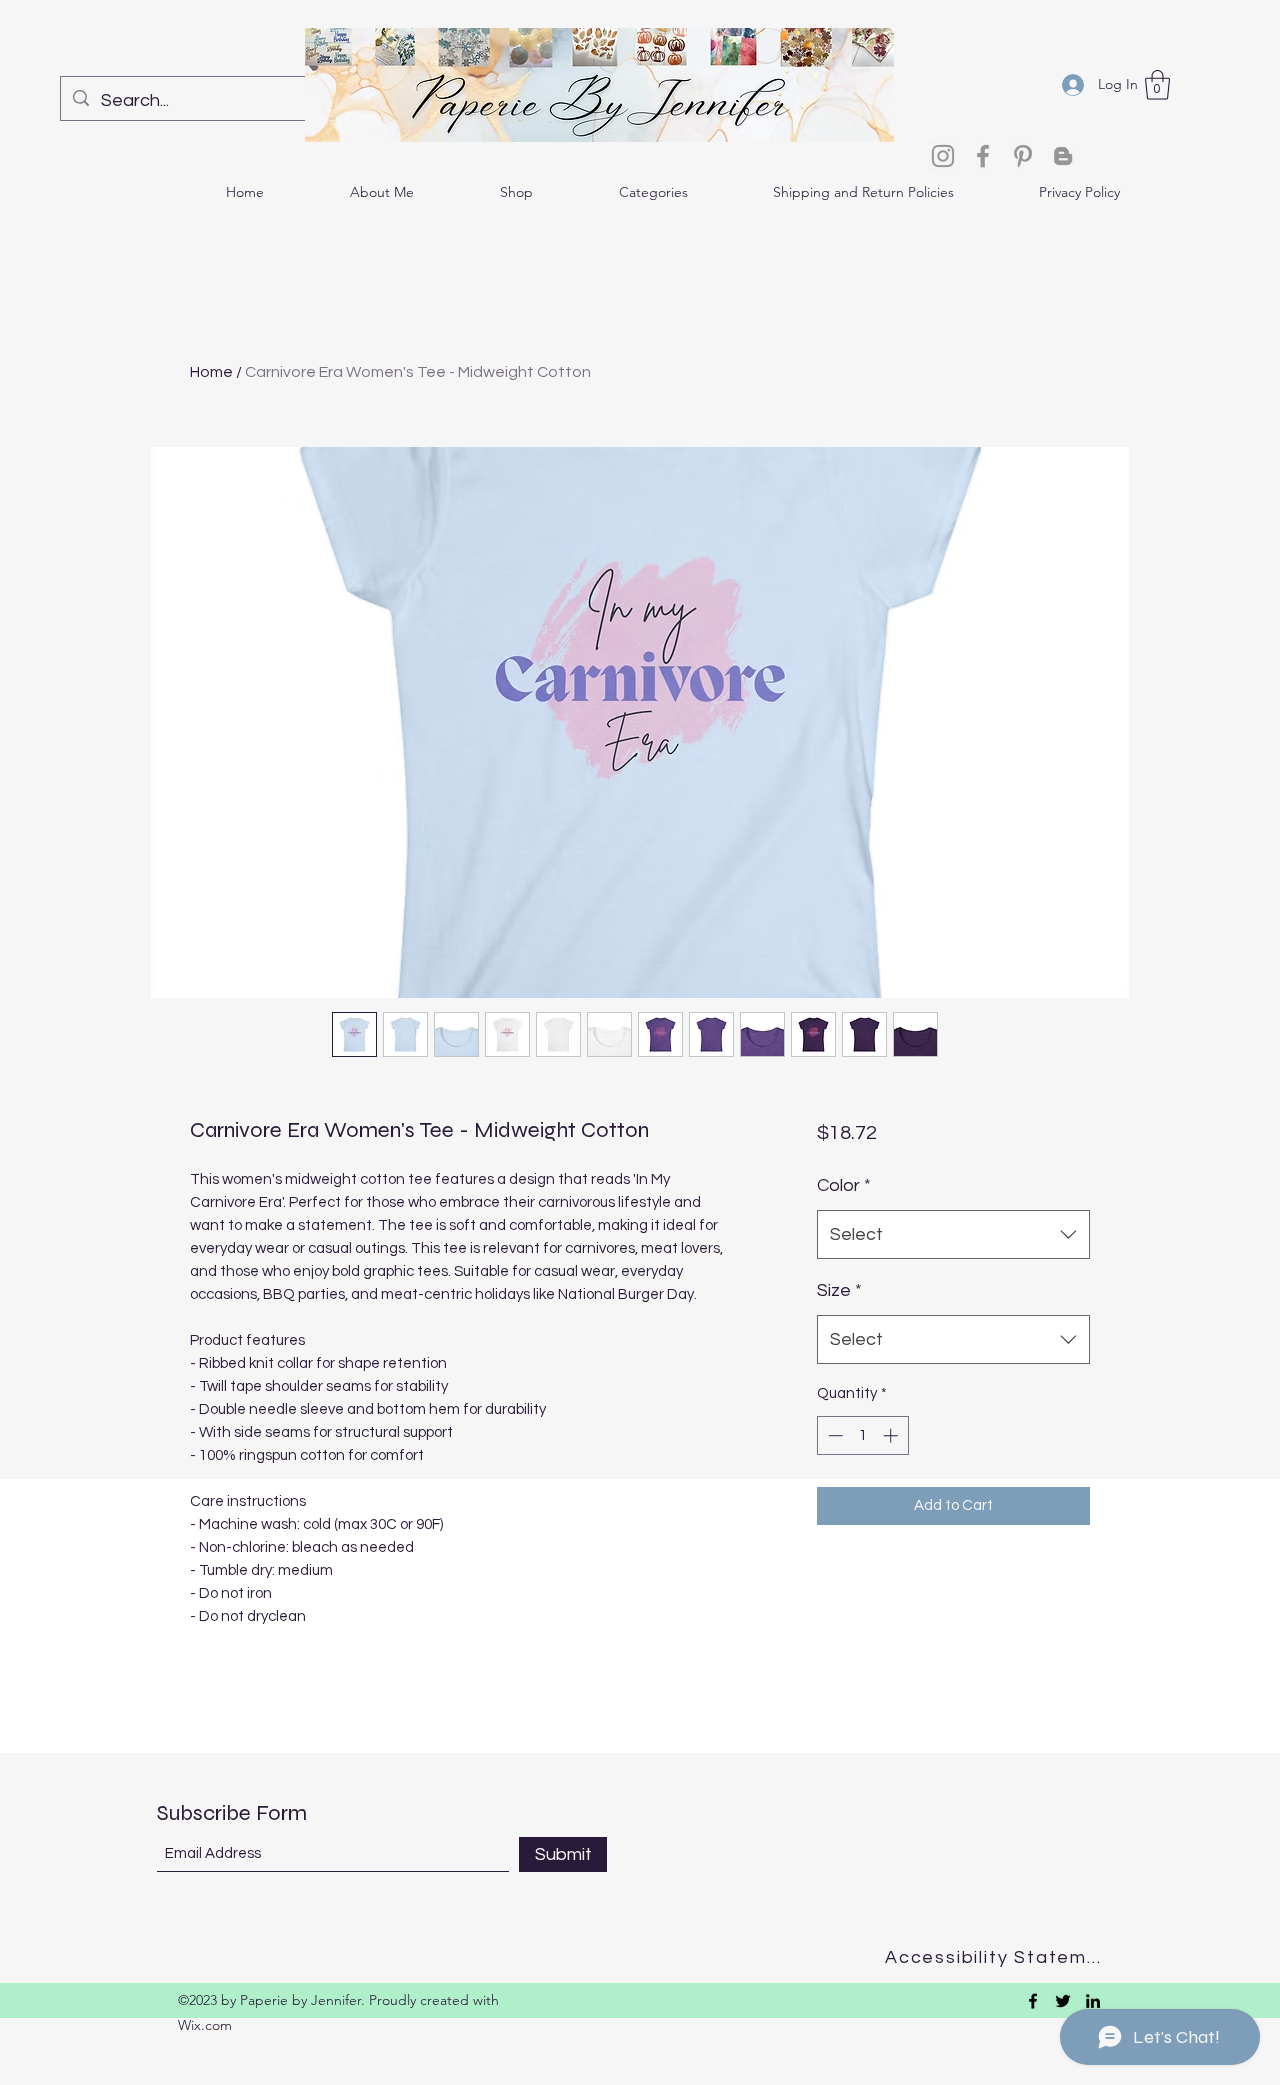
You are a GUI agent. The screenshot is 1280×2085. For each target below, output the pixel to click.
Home (211, 372)
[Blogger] (1063, 156)
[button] (1157, 85)
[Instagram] (943, 156)
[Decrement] (833, 1435)
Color (844, 1185)
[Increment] (892, 1435)
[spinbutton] (862, 1435)
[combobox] (953, 1235)
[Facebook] (983, 156)
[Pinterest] (1023, 156)
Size (839, 1290)
